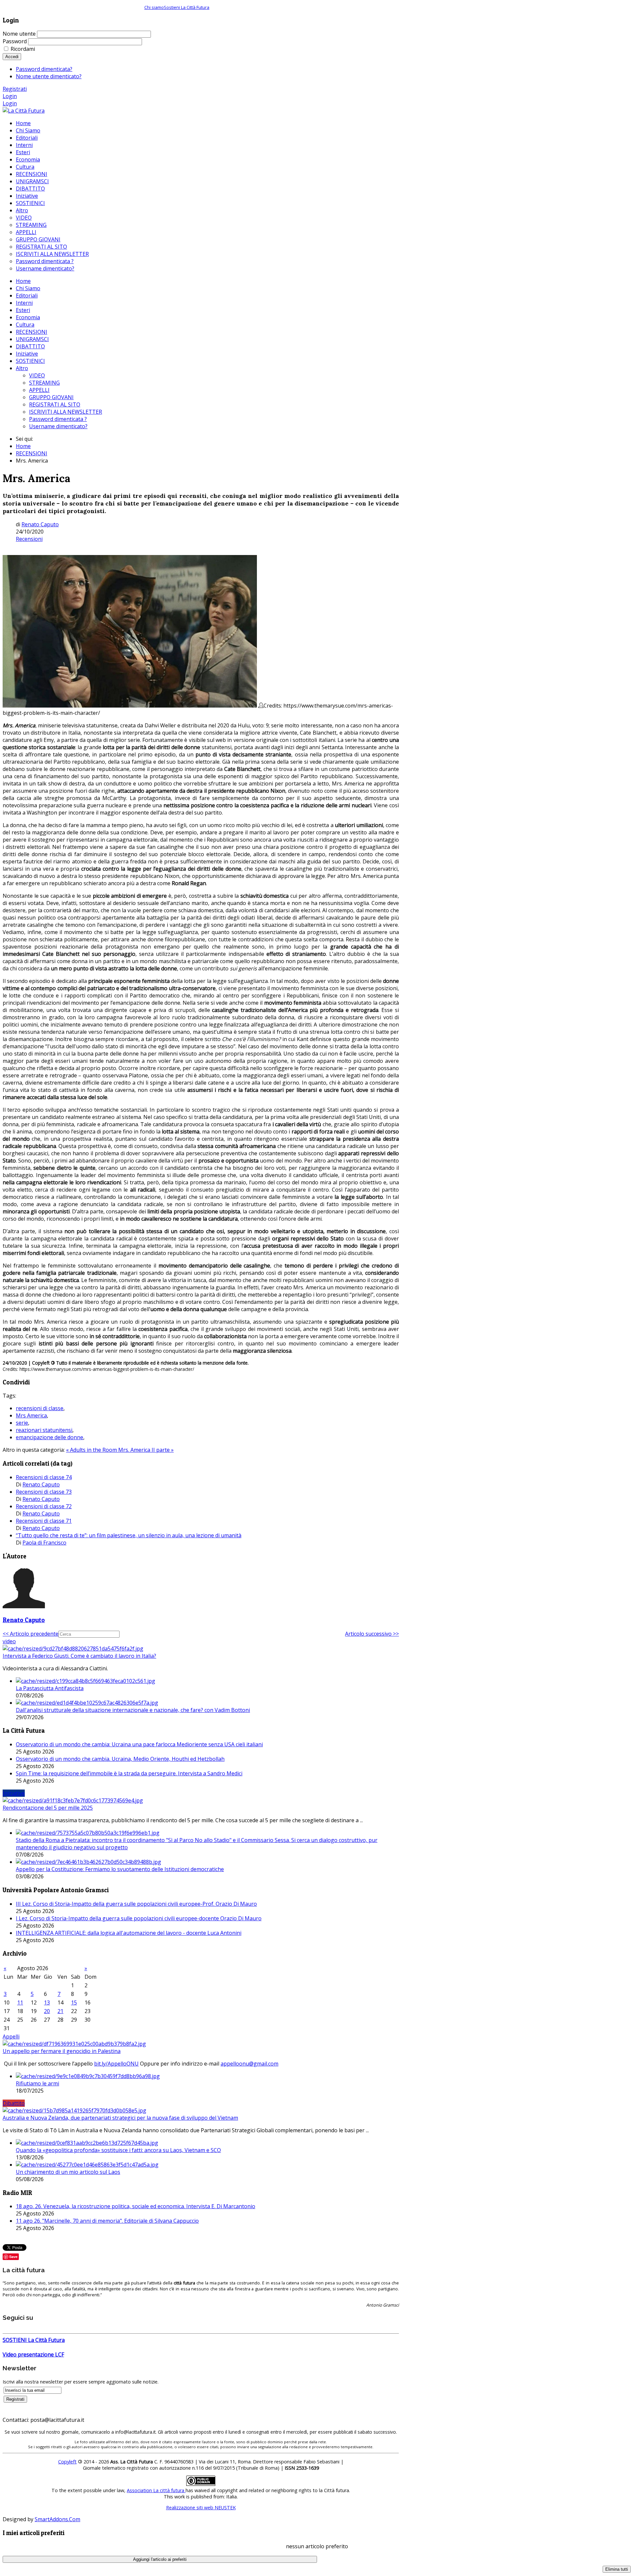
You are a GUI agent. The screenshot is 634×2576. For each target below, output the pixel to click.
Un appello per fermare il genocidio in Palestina (62, 2051)
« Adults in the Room (92, 1450)
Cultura (25, 325)
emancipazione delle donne (50, 1437)
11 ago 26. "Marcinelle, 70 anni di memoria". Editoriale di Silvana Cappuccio (107, 2221)
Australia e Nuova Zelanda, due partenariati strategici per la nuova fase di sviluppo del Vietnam (120, 2118)
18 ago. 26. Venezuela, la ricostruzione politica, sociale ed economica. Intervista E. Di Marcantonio (136, 2206)
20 (47, 2011)
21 (60, 2011)
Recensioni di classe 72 (44, 1506)
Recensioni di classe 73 (44, 1492)
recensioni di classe (40, 1408)
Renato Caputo (40, 524)
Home (23, 281)
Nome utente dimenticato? (49, 76)
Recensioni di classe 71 (44, 1521)
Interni (24, 303)
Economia (28, 317)
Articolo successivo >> (372, 1634)
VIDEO (37, 375)
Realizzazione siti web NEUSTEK (201, 2507)
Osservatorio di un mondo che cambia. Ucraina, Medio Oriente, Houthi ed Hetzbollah (120, 1759)
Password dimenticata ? (58, 419)
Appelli (11, 2036)
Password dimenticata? (44, 69)
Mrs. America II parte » (146, 1450)
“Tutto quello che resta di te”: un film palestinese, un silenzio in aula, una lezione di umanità (129, 1535)
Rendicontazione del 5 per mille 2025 (48, 1808)
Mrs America (31, 1415)
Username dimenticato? (58, 426)
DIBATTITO (30, 346)
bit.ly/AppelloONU (116, 2064)
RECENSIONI (32, 332)
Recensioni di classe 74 (44, 1477)
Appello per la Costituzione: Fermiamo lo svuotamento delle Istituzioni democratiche (120, 1869)
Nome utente (19, 34)
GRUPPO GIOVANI (51, 397)
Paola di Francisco (44, 1543)
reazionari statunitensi (44, 1430)
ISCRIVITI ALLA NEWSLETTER (66, 412)
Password (15, 41)
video (9, 1641)
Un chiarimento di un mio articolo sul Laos (68, 2172)
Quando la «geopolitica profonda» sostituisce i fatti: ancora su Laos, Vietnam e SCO (118, 2150)
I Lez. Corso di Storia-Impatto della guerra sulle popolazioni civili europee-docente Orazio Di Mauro (139, 1918)
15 (74, 2002)
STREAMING (44, 383)
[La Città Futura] (24, 111)
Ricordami (23, 49)
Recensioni (29, 539)
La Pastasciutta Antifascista (50, 1688)
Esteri (23, 310)
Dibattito (14, 2103)
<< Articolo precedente (31, 1634)
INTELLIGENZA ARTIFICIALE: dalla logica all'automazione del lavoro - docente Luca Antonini (129, 1933)
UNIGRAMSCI (32, 339)
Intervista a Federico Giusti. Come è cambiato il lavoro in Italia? (79, 1656)
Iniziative (27, 354)
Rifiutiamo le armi (37, 2083)
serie (22, 1423)
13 (47, 2002)
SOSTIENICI (30, 361)
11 (20, 2002)
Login (10, 96)
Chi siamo (154, 7)
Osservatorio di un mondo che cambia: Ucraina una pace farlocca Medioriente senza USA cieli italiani (139, 1744)
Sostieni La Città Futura (187, 7)
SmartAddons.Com (57, 2519)
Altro (22, 368)
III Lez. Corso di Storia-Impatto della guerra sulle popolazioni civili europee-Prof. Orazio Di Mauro (136, 1904)
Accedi (12, 57)
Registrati (15, 89)
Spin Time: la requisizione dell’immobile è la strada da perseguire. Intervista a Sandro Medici (129, 1773)
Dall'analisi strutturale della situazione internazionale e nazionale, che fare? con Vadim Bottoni (133, 1710)
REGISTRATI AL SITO (55, 404)
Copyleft (67, 2462)
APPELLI (39, 390)
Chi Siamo (28, 288)
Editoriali (27, 296)
